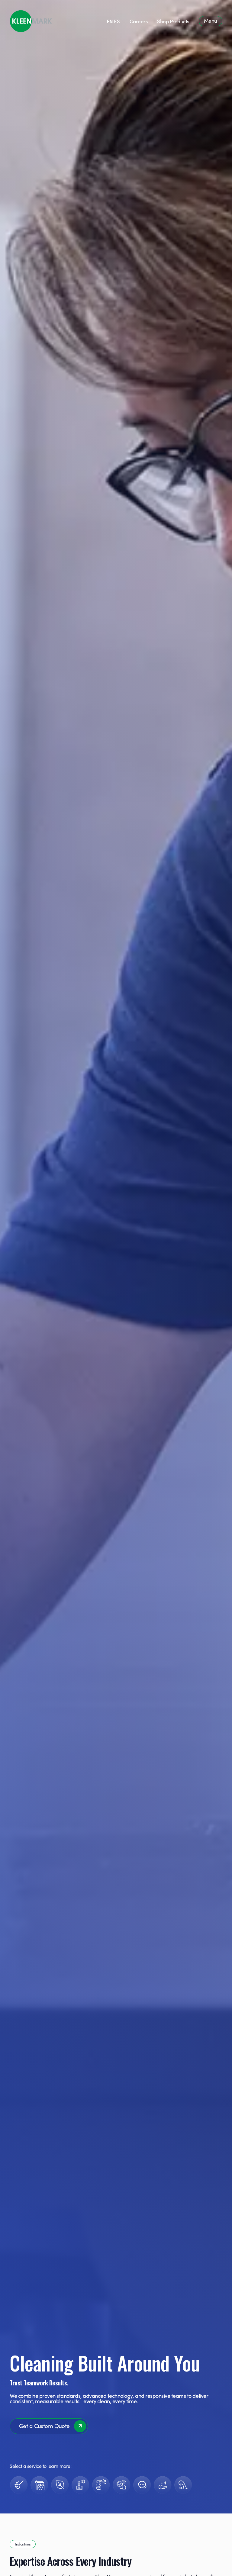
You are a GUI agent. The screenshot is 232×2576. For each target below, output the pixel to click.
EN (110, 21)
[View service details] (19, 2485)
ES (117, 21)
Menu (211, 21)
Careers (139, 21)
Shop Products (173, 21)
